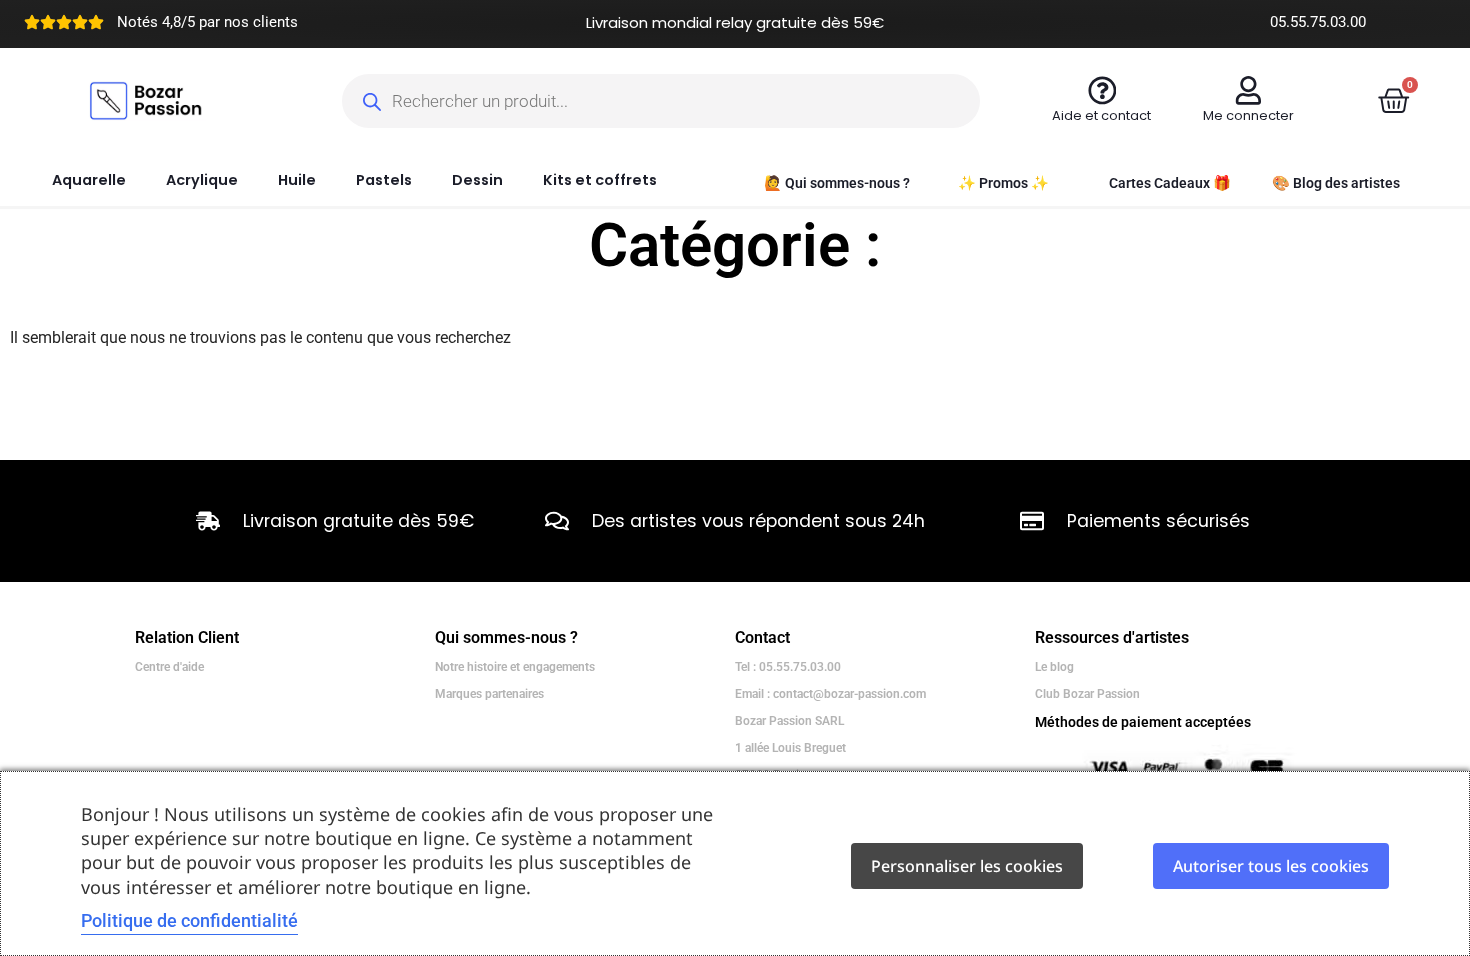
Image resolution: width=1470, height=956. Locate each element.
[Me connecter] (1248, 90)
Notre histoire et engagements (515, 667)
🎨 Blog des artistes (1336, 183)
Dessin (477, 180)
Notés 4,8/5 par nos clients (207, 22)
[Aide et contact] (1102, 90)
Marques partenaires (489, 694)
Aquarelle (89, 180)
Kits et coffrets (600, 180)
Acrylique (202, 180)
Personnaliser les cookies (967, 866)
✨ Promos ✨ (1003, 183)
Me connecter (1248, 115)
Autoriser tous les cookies (1271, 866)
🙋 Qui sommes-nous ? (837, 183)
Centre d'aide (169, 667)
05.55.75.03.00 (1318, 22)
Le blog (1054, 667)
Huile (297, 180)
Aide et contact (1101, 115)
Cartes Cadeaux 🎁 (1170, 183)
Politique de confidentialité (189, 920)
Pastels (384, 180)
